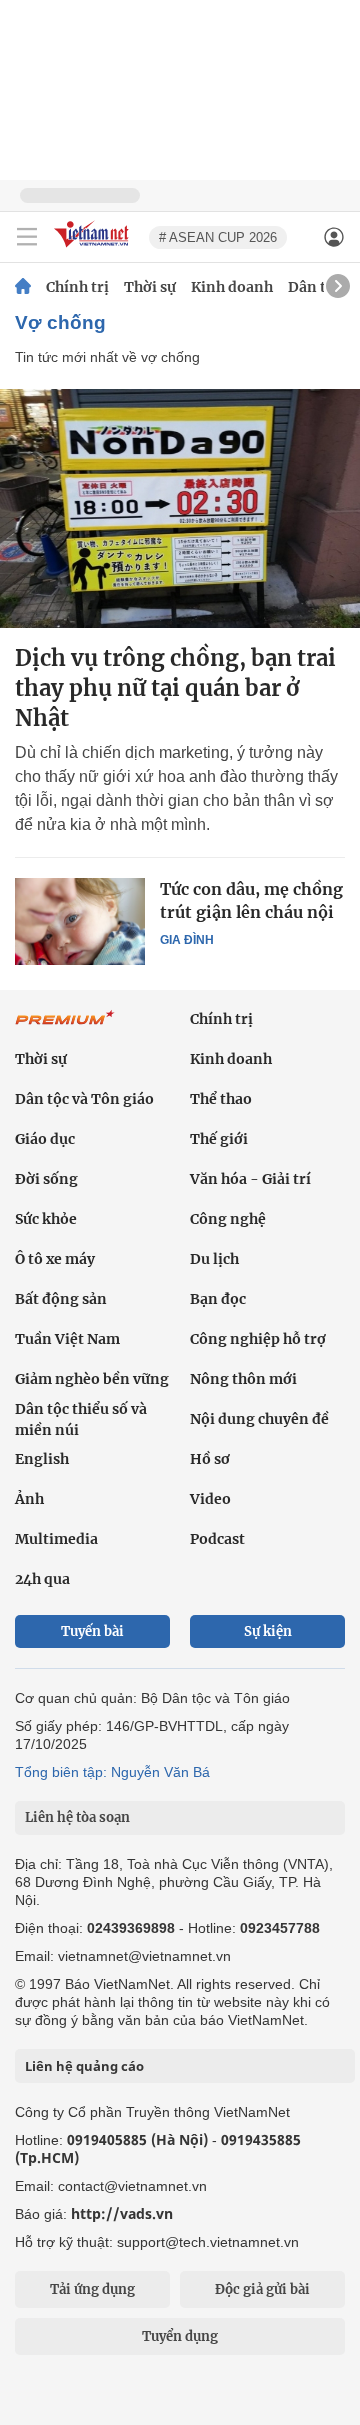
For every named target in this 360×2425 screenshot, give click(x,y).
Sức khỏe (46, 1219)
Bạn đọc (218, 1299)
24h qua (42, 1579)
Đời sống (46, 1179)
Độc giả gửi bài (262, 2289)
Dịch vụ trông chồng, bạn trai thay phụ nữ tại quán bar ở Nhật (175, 688)
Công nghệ (228, 1219)
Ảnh (29, 1499)
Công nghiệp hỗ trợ (258, 1339)
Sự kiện (268, 1631)
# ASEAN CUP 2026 (218, 237)
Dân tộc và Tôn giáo (84, 1099)
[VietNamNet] (23, 287)
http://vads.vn (122, 2213)
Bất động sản (61, 1299)
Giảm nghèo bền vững (92, 1379)
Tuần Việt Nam (67, 1339)
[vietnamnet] (94, 248)
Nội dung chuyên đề (259, 1419)
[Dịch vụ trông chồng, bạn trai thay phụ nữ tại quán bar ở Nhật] (180, 508)
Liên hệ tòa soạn (77, 1817)
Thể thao (221, 1099)
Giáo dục (45, 1139)
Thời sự (150, 287)
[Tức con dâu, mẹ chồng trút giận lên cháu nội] (80, 921)
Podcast (217, 1539)
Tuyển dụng (180, 2336)
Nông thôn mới (243, 1379)
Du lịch (214, 1259)
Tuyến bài (92, 1631)
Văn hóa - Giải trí (250, 1179)
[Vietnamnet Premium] (65, 1028)
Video (210, 1499)
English (42, 1459)
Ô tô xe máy (55, 1259)
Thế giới (219, 1139)
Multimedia (56, 1539)
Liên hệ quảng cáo (84, 2066)
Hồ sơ (210, 1459)
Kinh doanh (232, 287)
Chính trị (77, 287)
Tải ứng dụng (92, 2289)
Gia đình (187, 940)
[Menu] (27, 237)
